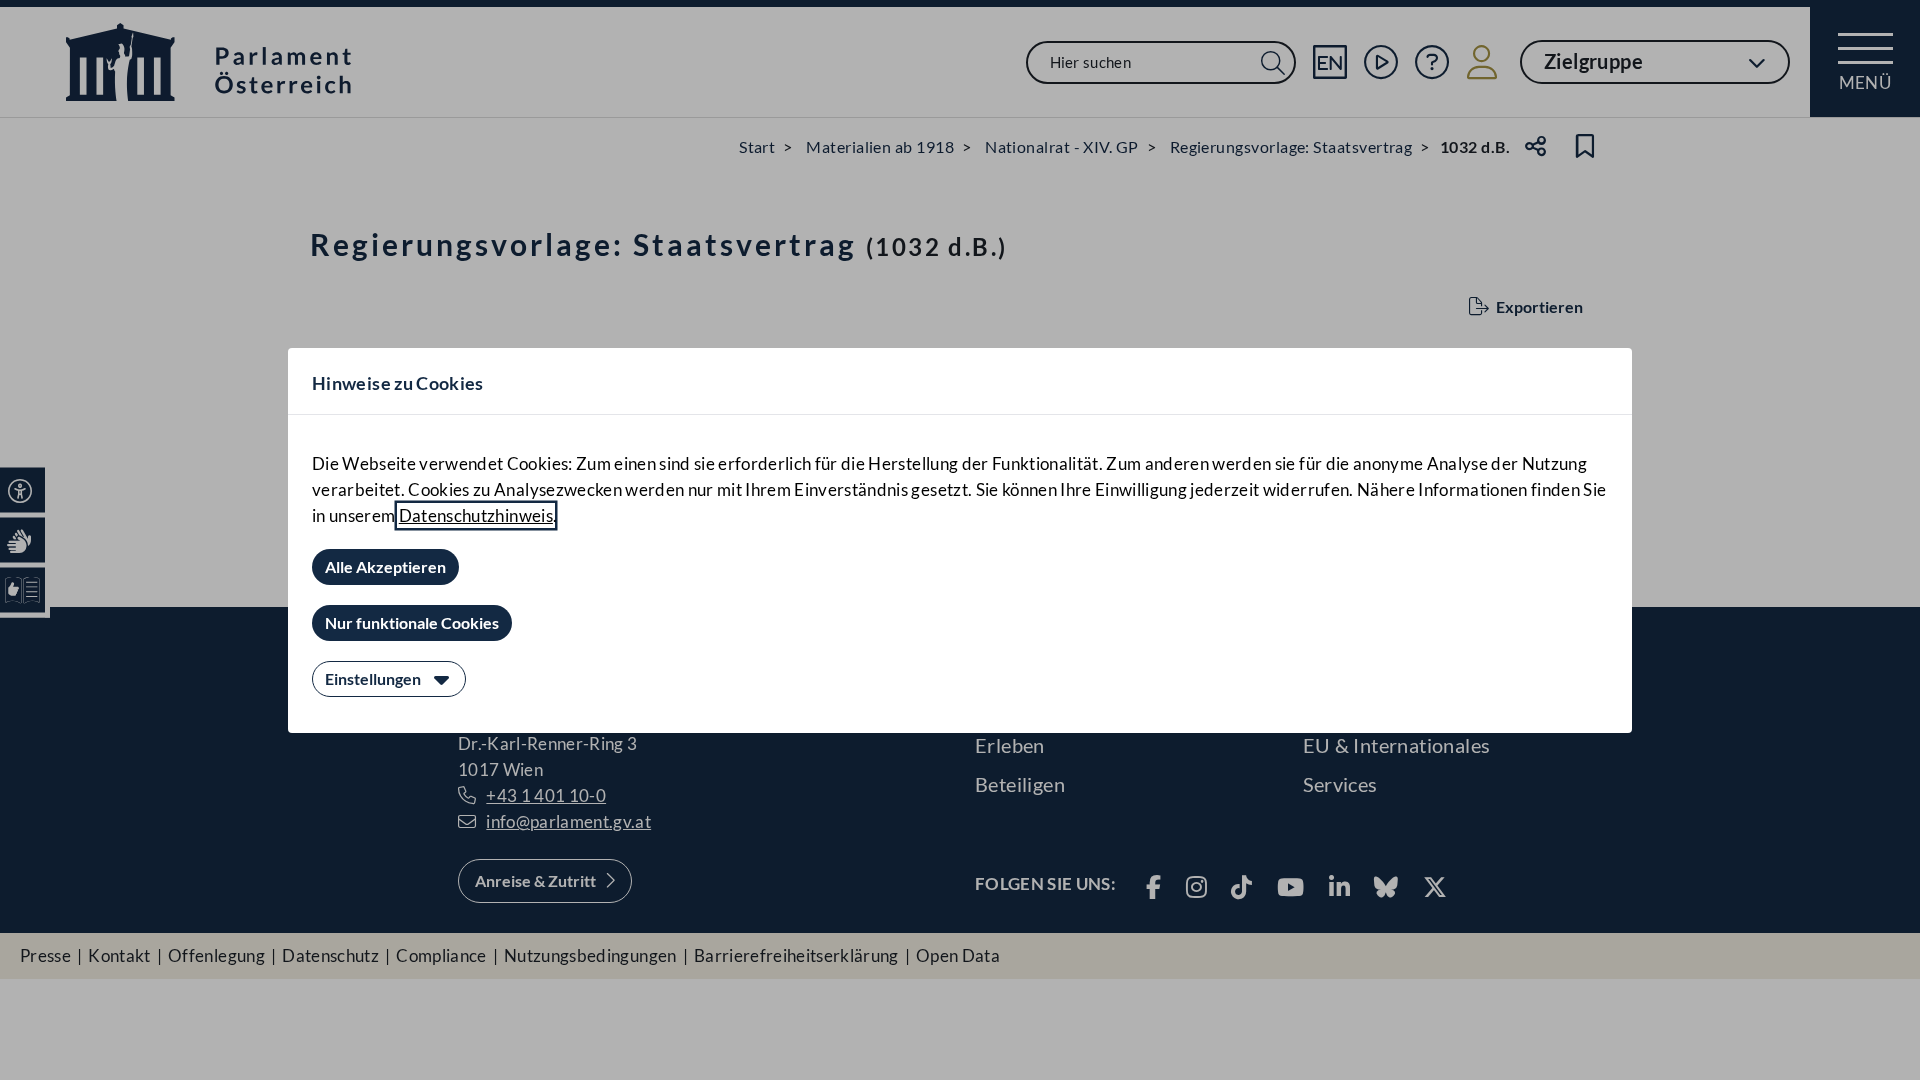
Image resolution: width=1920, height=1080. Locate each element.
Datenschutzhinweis (476, 515)
